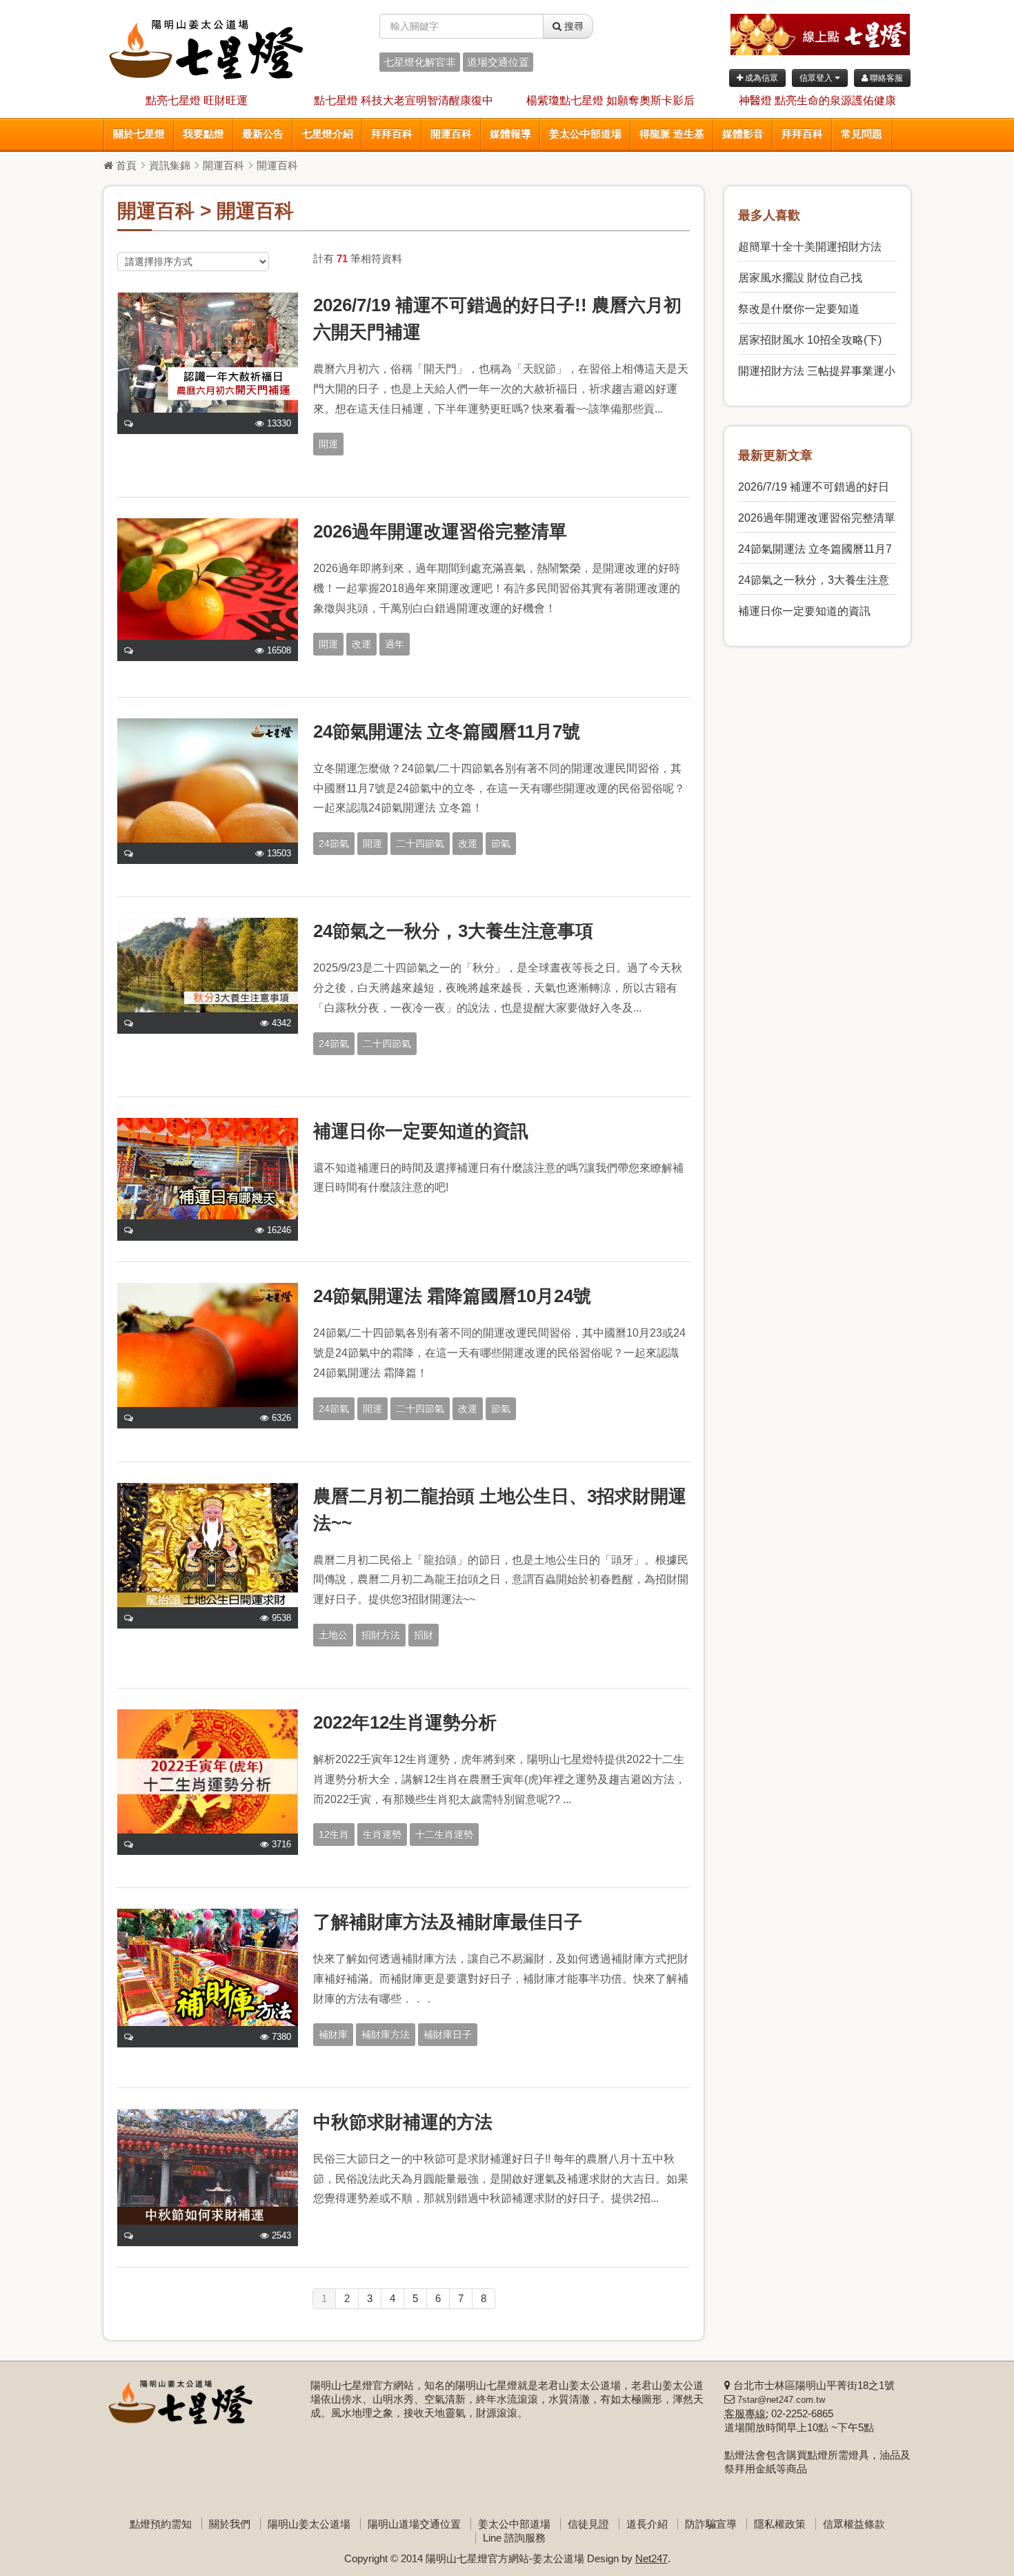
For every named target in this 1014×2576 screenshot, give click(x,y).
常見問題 (862, 134)
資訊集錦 (170, 165)
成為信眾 (761, 78)
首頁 (125, 165)
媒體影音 (743, 134)
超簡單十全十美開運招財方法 (810, 247)
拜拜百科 (392, 134)
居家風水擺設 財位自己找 (800, 278)
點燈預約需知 (161, 2524)
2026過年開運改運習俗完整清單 (440, 531)
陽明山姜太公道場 (309, 2524)
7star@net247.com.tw (781, 2400)
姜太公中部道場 (585, 134)
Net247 (652, 2558)
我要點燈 (203, 134)
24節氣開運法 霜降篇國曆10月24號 (452, 1296)
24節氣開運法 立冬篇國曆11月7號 (447, 731)
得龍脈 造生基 (672, 134)
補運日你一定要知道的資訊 (421, 1131)
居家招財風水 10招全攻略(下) (810, 340)
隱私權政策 (780, 2524)
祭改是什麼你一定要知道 (799, 309)
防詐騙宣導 (711, 2524)
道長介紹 (647, 2524)
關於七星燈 (139, 134)
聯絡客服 (885, 78)
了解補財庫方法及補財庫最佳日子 (448, 1922)
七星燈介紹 (327, 134)
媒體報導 (510, 134)
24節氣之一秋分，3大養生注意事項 (453, 931)
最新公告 (263, 134)
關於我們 (230, 2524)
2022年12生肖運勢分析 (405, 1722)
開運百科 (451, 134)
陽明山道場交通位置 (414, 2524)
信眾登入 (817, 78)
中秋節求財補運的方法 (403, 2122)
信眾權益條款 (854, 2524)
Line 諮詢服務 (514, 2538)
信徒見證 (588, 2524)
